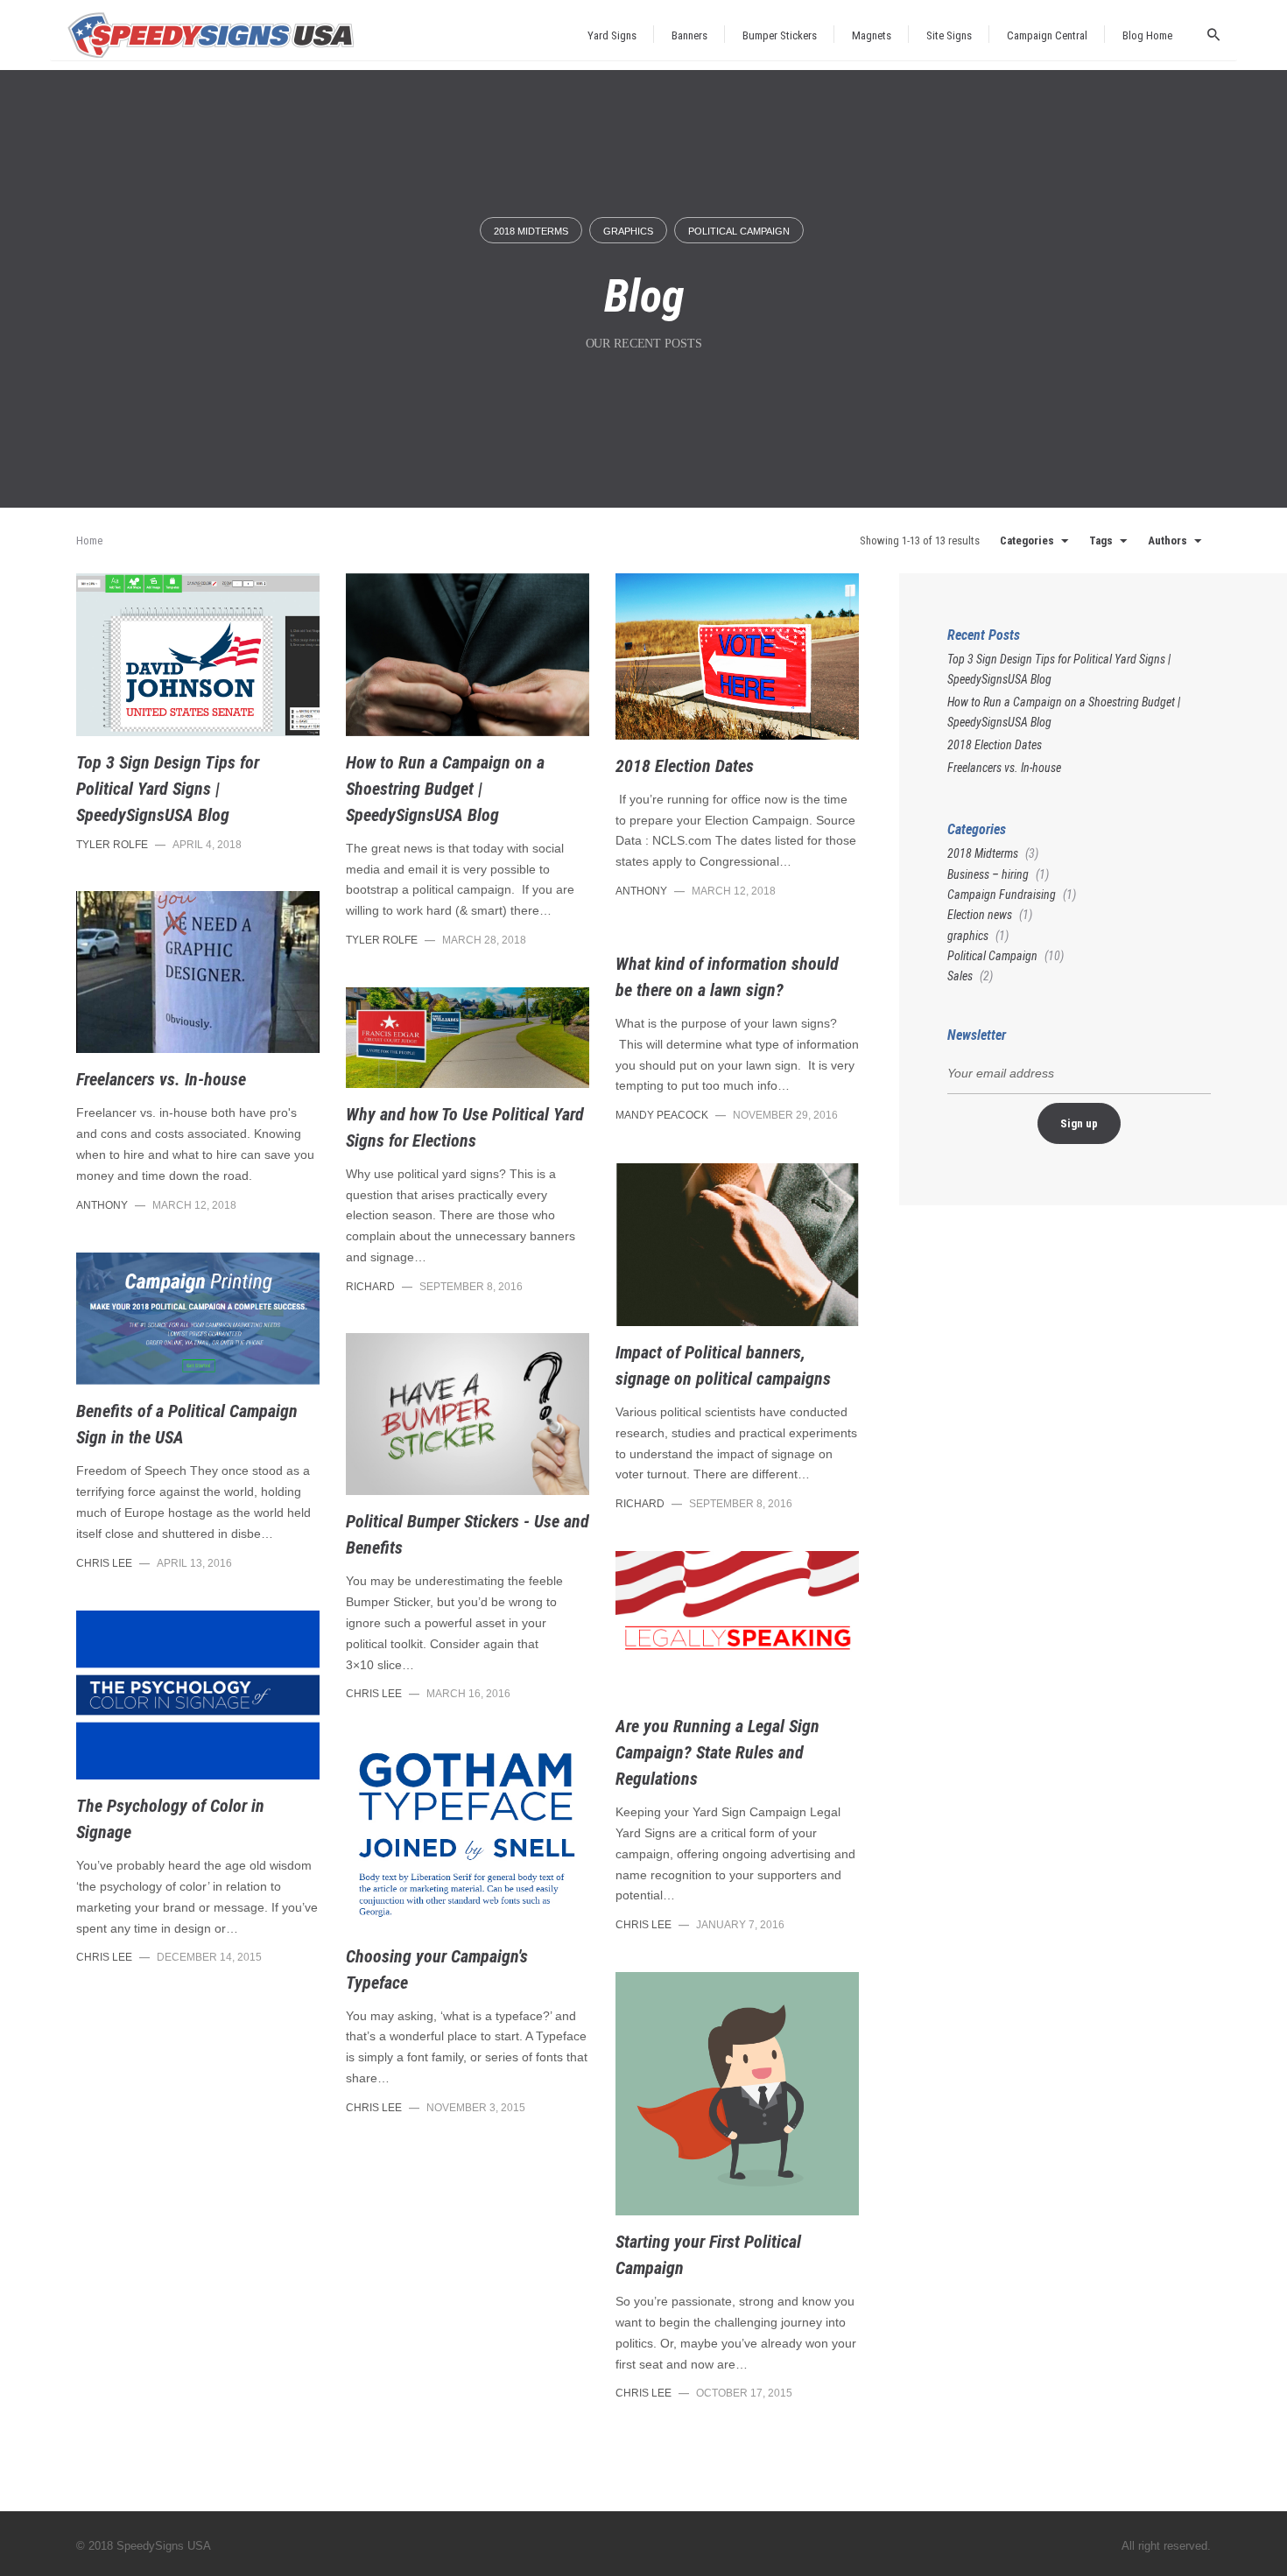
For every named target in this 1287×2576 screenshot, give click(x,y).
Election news (980, 915)
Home (89, 540)
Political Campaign (739, 231)
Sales (960, 976)
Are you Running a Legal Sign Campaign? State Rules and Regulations (717, 1752)
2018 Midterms (531, 231)
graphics (628, 231)
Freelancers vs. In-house (161, 1079)
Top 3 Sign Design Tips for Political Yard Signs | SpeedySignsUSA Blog (168, 789)
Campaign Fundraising (1002, 895)
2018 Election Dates (685, 766)
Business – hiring (988, 874)
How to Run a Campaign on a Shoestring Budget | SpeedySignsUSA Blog (445, 789)
